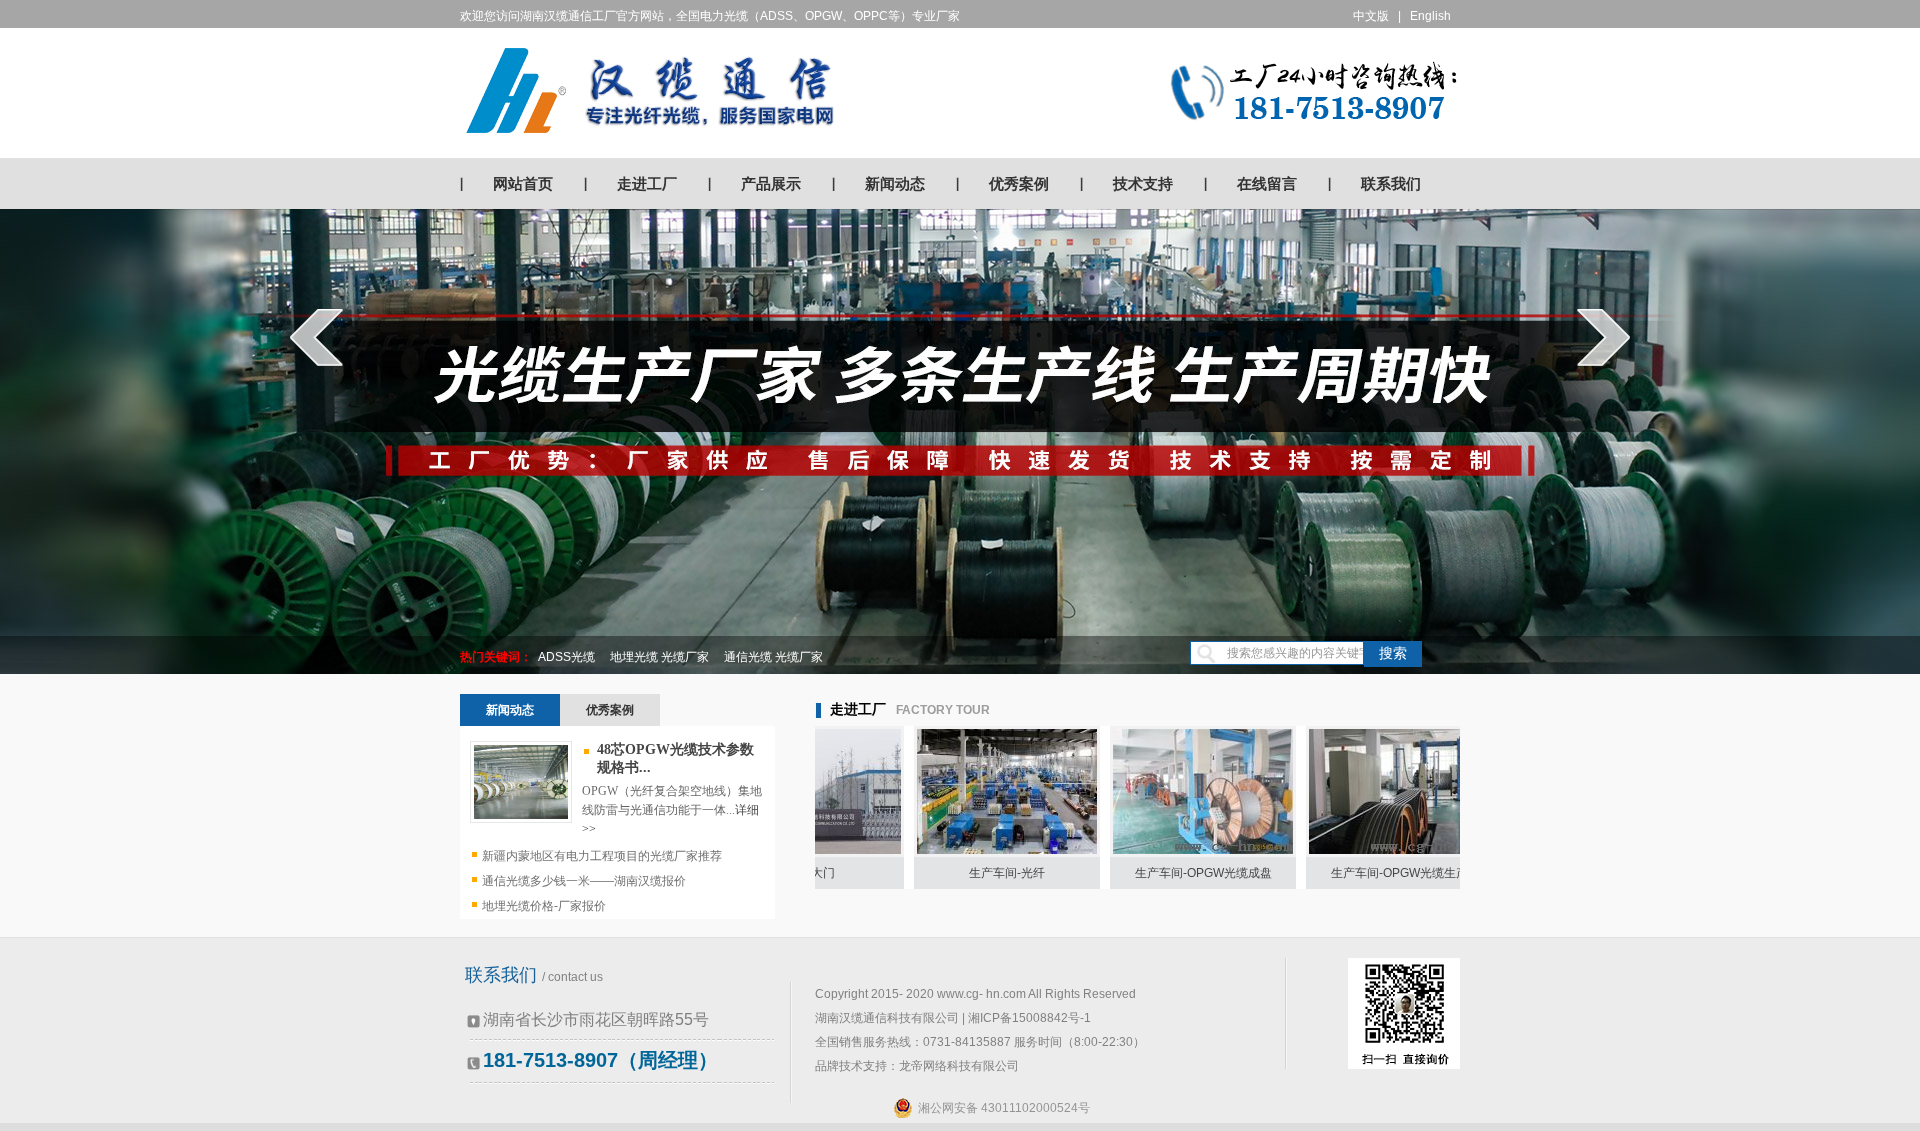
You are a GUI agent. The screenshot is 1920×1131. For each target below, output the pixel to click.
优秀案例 (1019, 183)
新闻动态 (895, 183)
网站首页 (523, 183)
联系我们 (1391, 183)
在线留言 (1267, 183)
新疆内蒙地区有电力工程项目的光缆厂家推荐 (602, 856)
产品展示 (771, 183)
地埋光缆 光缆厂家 (659, 657)
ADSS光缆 (566, 657)
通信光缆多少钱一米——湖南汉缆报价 (584, 881)
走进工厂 (647, 183)
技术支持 (1143, 183)
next (1603, 337)
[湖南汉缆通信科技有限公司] (650, 90)
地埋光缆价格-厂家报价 (544, 906)
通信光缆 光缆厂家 (773, 657)
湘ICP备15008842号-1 (1029, 1018)
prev (316, 337)
